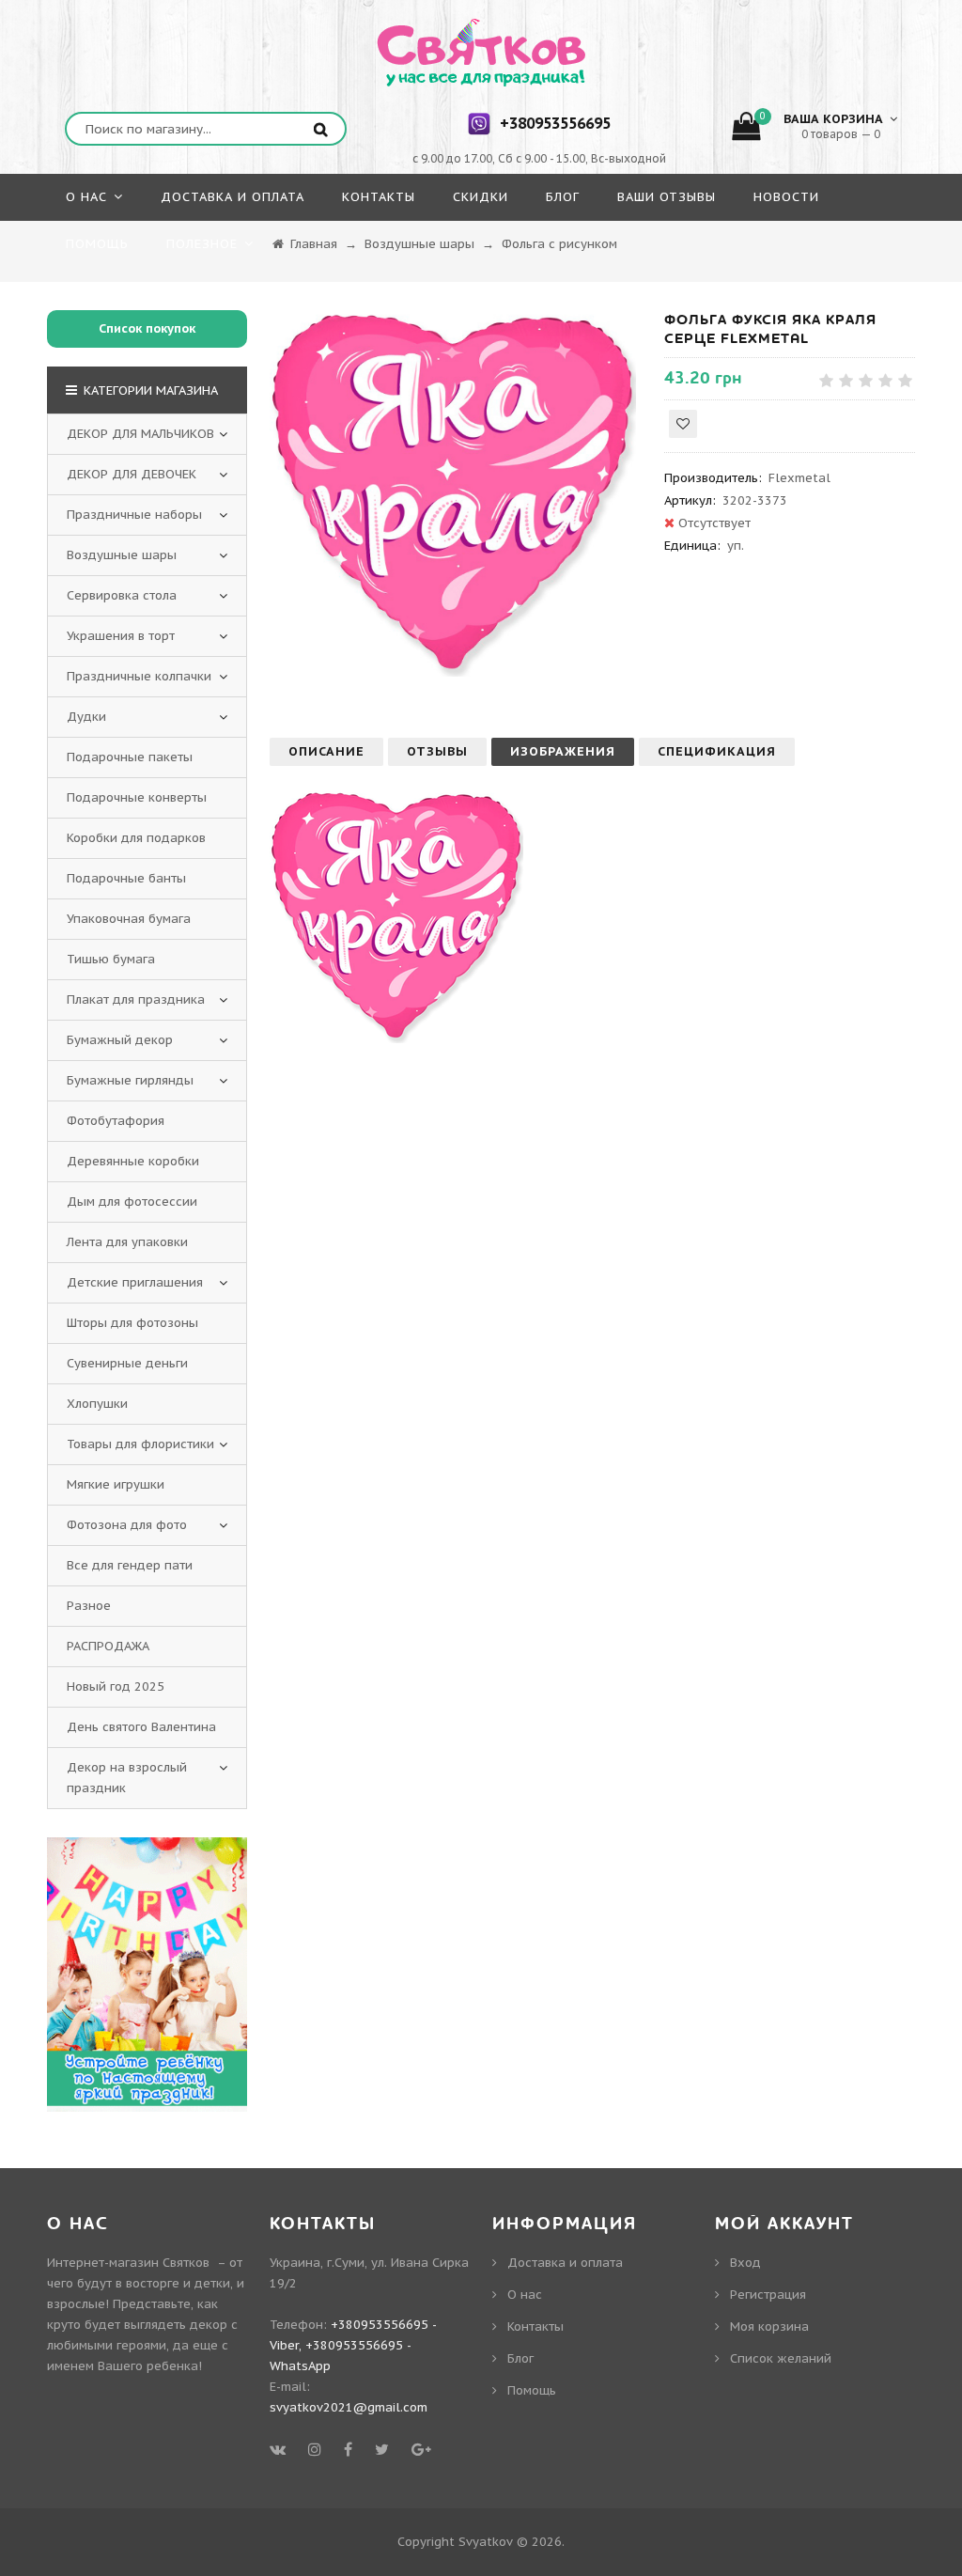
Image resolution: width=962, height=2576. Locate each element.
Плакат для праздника (136, 999)
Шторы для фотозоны (132, 1323)
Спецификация (717, 751)
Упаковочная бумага (129, 919)
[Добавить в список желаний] (683, 424)
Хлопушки (97, 1404)
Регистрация (768, 2295)
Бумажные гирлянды (130, 1080)
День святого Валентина (141, 1727)
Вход (745, 2263)
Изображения (563, 751)
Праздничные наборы (134, 515)
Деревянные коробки (133, 1161)
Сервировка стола (122, 595)
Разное (89, 1606)
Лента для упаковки (127, 1242)
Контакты (535, 2326)
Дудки (86, 717)
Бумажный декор (120, 1040)
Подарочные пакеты (130, 757)
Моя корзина (769, 2326)
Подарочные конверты (137, 797)
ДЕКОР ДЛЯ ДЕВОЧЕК (132, 474)
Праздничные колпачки (139, 676)
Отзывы (437, 751)
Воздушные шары (122, 555)
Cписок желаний (781, 2358)
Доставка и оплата (565, 2263)
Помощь (532, 2390)
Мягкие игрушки (116, 1484)
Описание (326, 751)
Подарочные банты (126, 878)
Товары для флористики (140, 1444)
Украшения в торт (121, 636)
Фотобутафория (116, 1121)
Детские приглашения (135, 1282)
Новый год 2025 (116, 1686)
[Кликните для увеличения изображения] (453, 493)
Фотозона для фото (127, 1525)
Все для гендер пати (130, 1565)
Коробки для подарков (136, 838)
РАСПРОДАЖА (108, 1646)
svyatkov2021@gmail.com (349, 2407)
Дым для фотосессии (132, 1202)
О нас (525, 2295)
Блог (520, 2358)
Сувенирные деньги (127, 1363)
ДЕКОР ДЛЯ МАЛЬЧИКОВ (140, 434)
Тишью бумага (111, 959)
